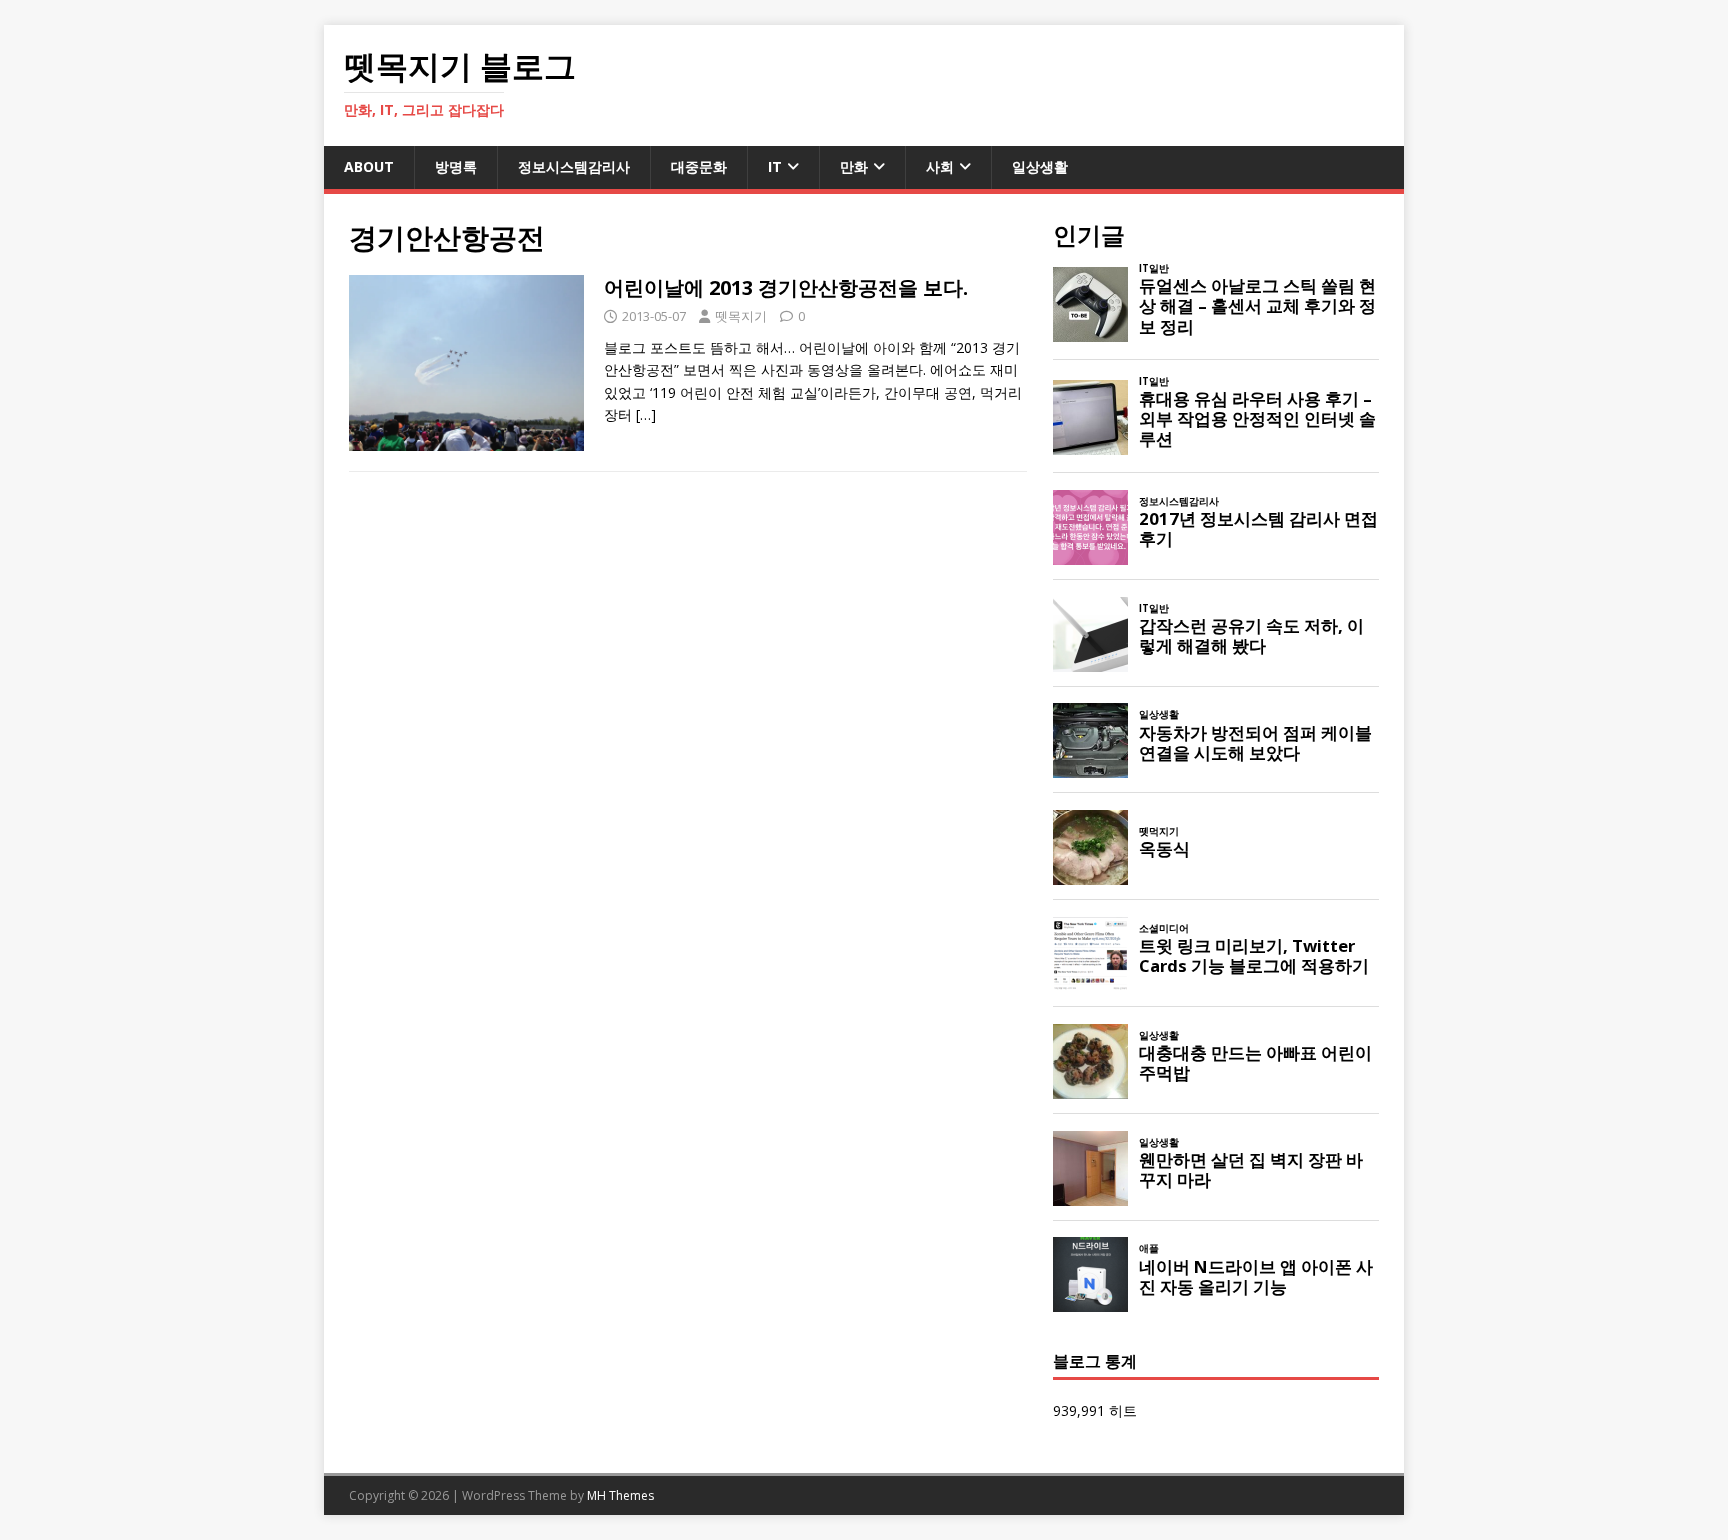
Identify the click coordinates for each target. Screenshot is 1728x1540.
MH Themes (620, 1495)
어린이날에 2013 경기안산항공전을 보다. (786, 287)
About (369, 166)
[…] (646, 414)
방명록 (456, 166)
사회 (940, 166)
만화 (854, 166)
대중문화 (699, 166)
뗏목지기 (741, 316)
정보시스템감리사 (574, 166)
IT (775, 166)
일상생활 (1040, 166)
